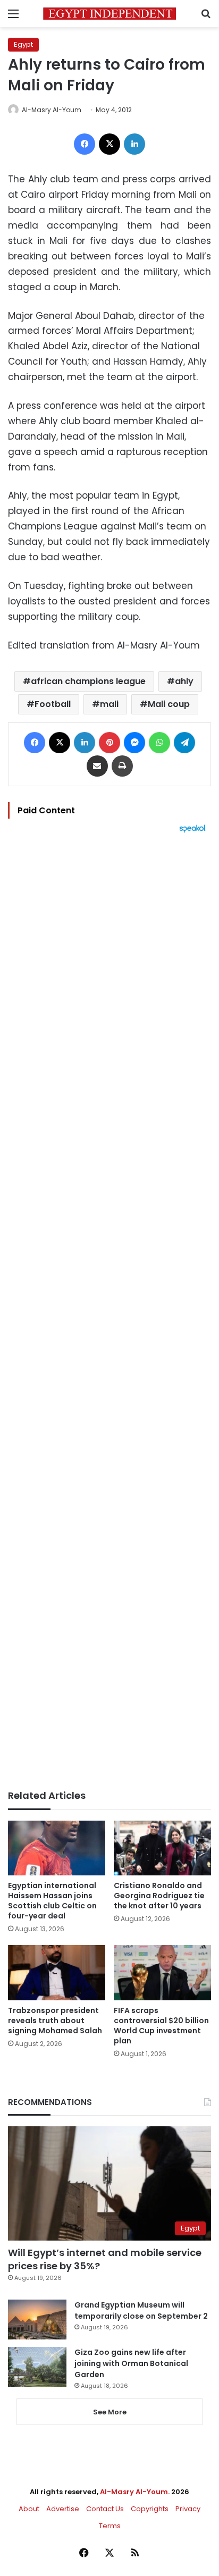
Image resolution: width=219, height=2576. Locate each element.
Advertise (63, 2509)
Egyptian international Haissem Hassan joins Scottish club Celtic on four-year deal (52, 1901)
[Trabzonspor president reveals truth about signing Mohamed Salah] (57, 1972)
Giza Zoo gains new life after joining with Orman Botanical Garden (131, 2363)
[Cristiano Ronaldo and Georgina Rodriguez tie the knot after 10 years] (162, 1848)
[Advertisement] (109, 1311)
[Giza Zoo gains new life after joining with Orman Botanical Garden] (37, 2367)
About (29, 2509)
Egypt (23, 44)
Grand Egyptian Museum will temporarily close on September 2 (141, 2310)
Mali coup (169, 704)
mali (109, 704)
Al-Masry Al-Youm (52, 110)
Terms (110, 2526)
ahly (184, 681)
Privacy (188, 2509)
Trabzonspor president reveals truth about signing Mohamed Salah (55, 2021)
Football (53, 704)
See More (110, 2412)
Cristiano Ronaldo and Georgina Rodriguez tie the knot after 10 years (159, 1896)
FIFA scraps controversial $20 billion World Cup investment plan (161, 2026)
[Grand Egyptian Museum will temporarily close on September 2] (37, 2320)
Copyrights (150, 2509)
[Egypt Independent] (109, 14)
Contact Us (105, 2509)
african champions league (88, 681)
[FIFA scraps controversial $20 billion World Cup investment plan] (162, 1972)
